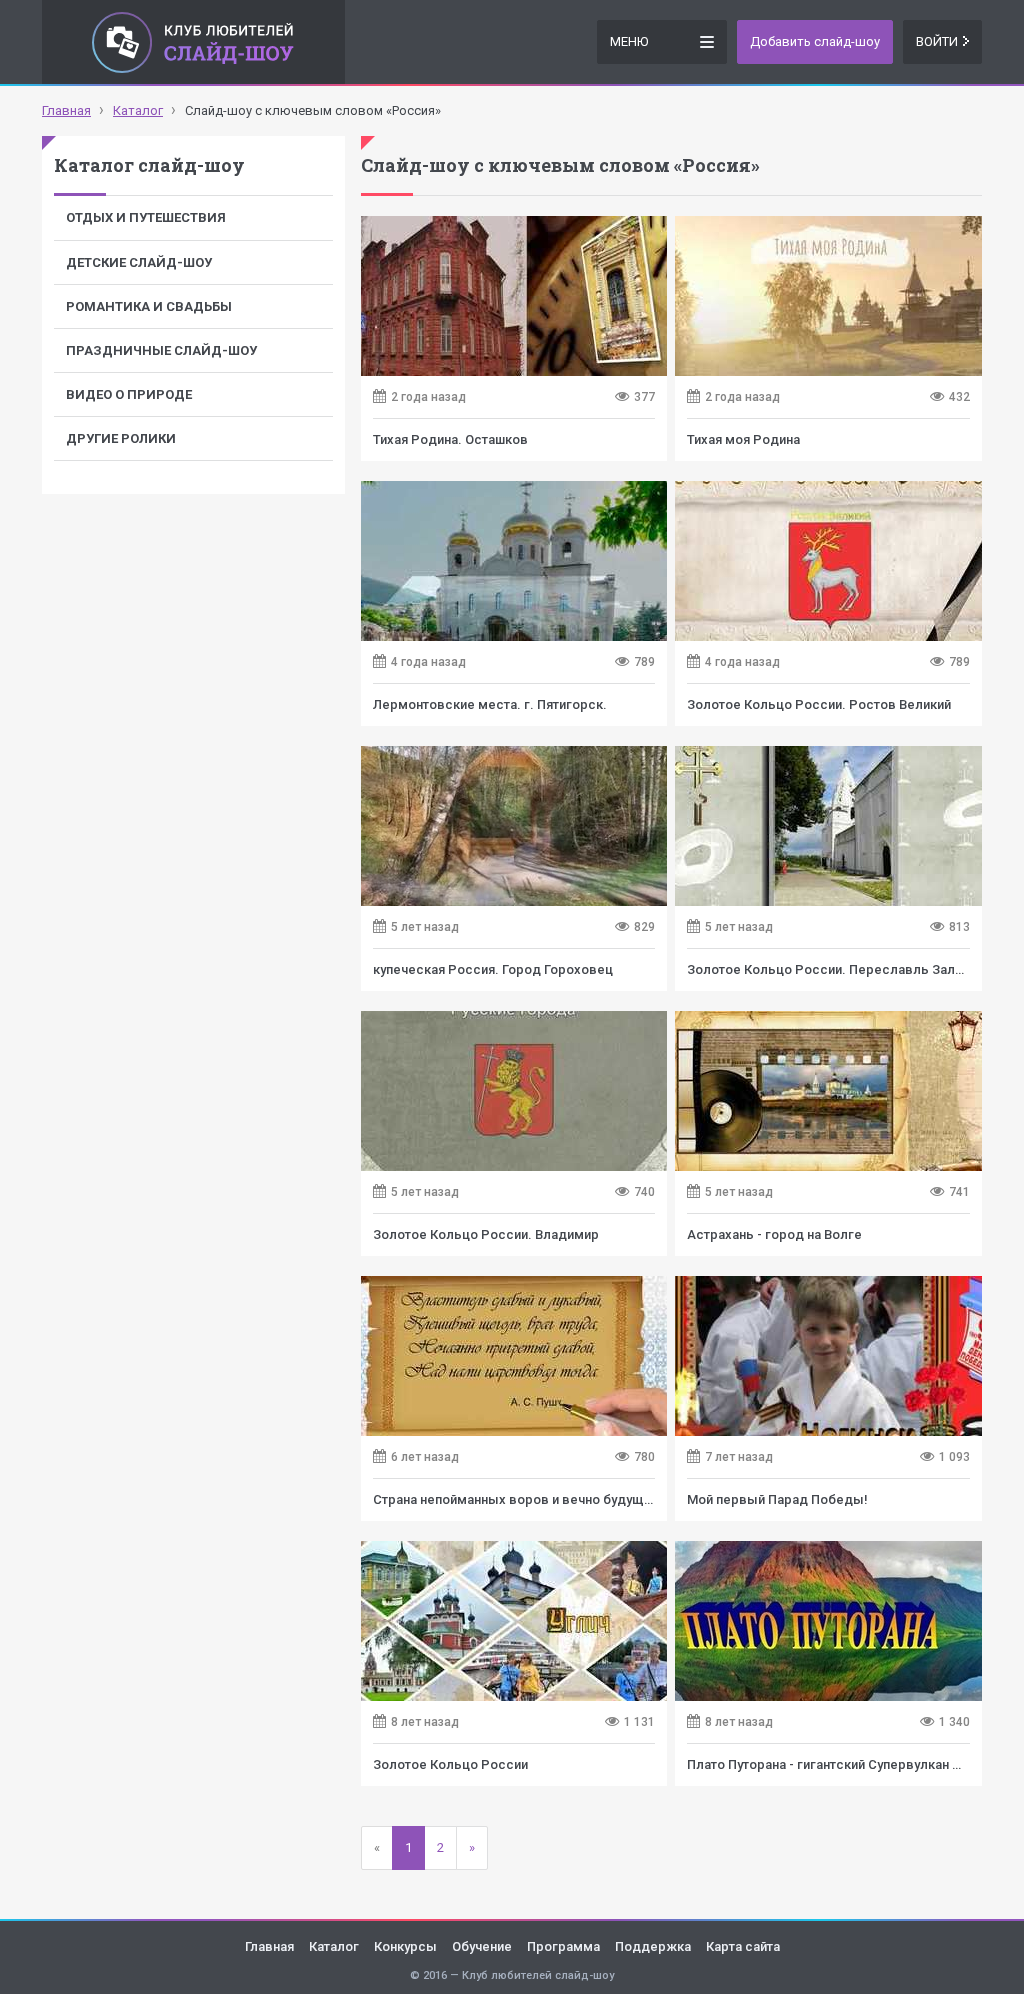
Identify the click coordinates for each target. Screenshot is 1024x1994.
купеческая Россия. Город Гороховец (493, 969)
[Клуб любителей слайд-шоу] (193, 42)
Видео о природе (129, 394)
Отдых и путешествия (146, 217)
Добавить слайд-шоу (815, 41)
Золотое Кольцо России (450, 1764)
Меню (629, 41)
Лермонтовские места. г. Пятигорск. (490, 704)
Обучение (482, 1946)
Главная (269, 1946)
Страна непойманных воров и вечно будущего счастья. (548, 1499)
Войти (937, 41)
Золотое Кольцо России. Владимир (486, 1234)
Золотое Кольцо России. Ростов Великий (819, 704)
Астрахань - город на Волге (774, 1234)
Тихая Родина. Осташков (450, 439)
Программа (563, 1946)
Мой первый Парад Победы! (777, 1499)
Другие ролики (121, 438)
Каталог (334, 1946)
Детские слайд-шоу (139, 262)
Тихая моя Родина (743, 439)
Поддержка (653, 1946)
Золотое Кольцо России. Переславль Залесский (843, 969)
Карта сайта (743, 1946)
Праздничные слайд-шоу (161, 350)
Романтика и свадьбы (149, 306)
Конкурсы (405, 1946)
